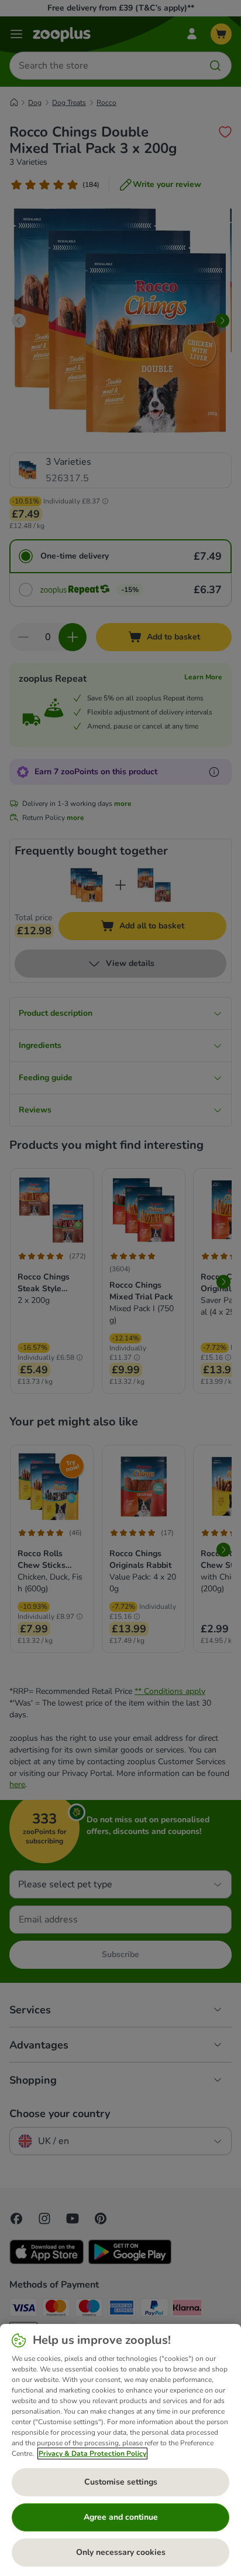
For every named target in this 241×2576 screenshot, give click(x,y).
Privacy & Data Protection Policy (92, 2454)
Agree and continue (121, 2517)
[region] (120, 2450)
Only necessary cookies (121, 2552)
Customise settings (121, 2482)
